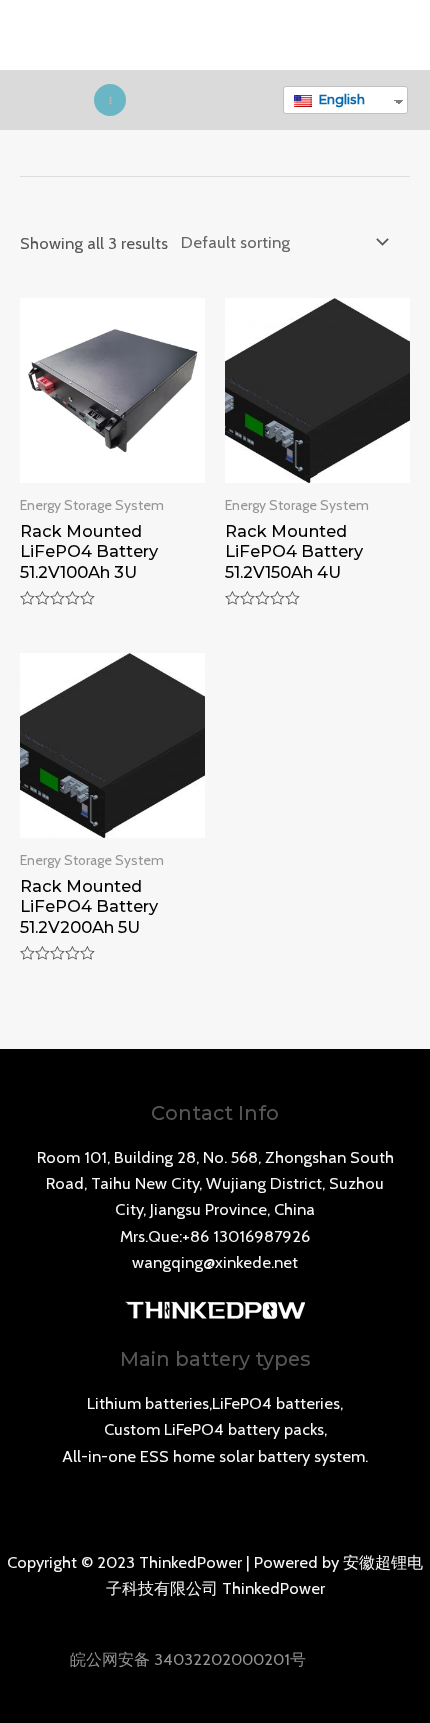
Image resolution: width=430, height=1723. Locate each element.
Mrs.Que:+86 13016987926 (215, 1236)
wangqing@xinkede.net (215, 1262)
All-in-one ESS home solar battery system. (215, 1456)
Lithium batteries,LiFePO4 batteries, (215, 1403)
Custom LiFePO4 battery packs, (215, 1429)
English (340, 99)
